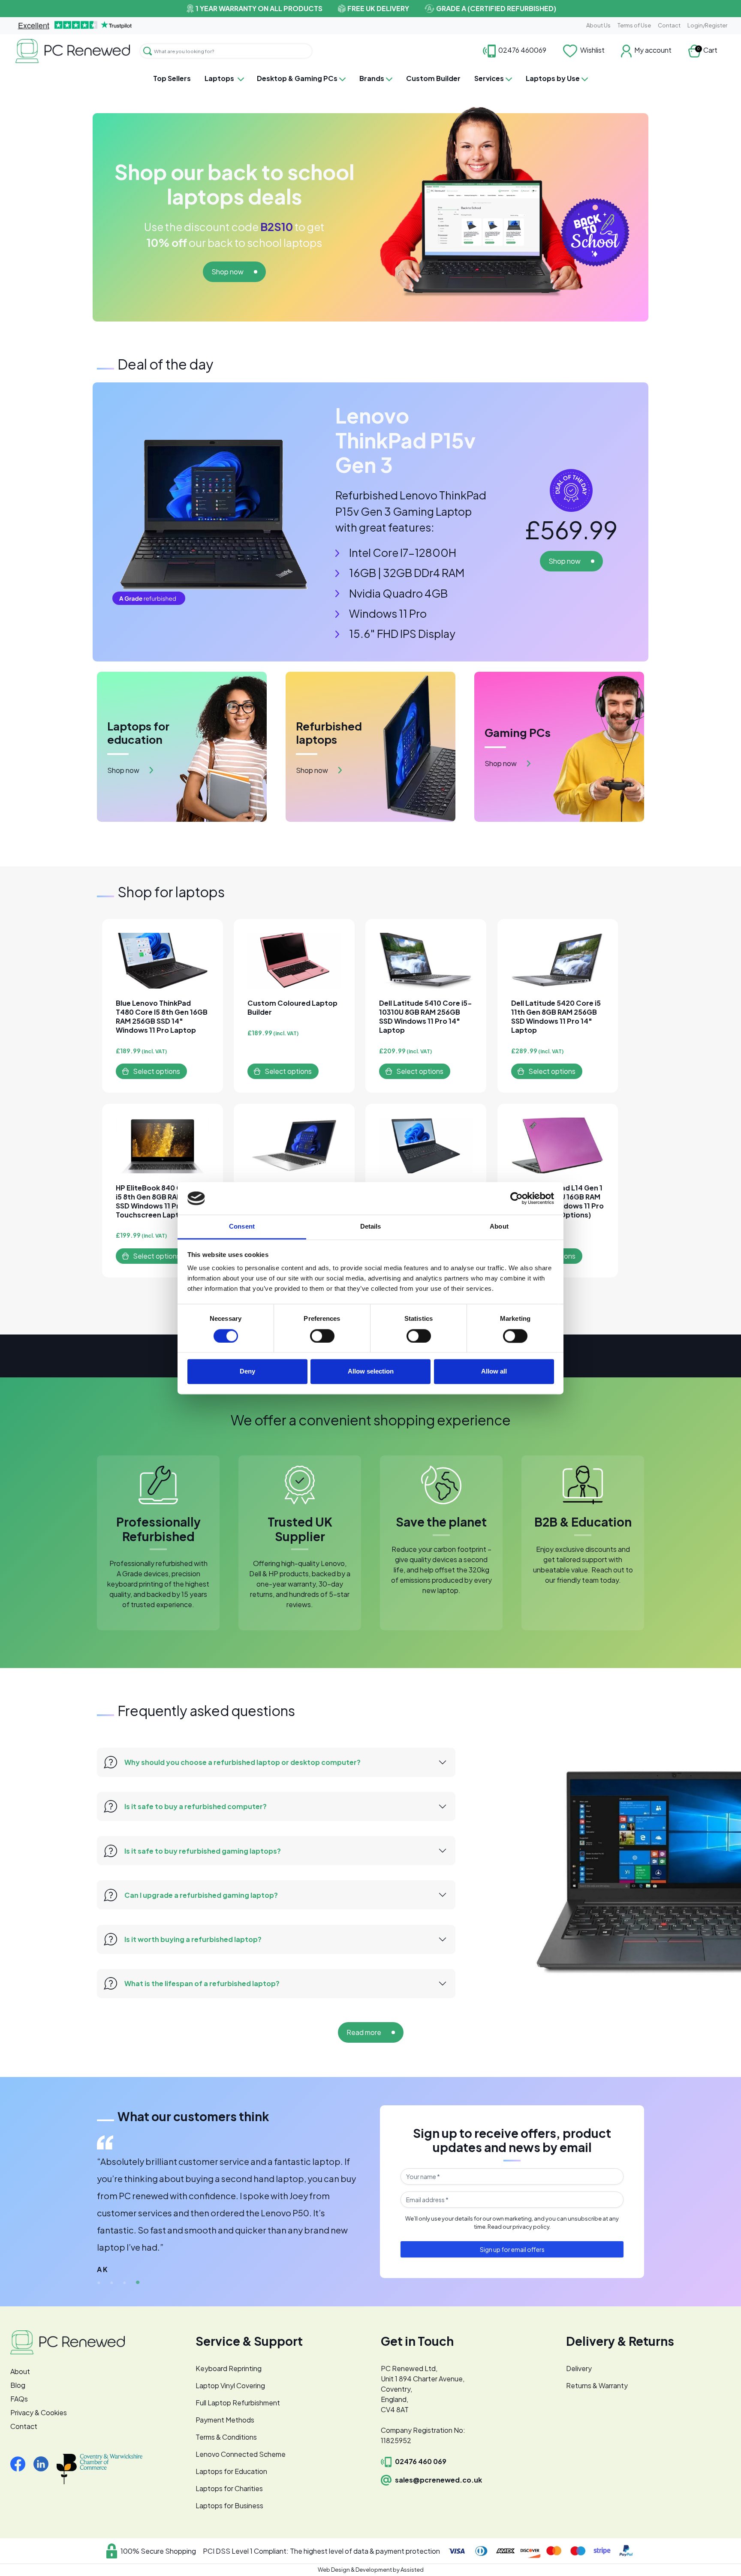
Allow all (494, 1372)
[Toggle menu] (242, 79)
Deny (247, 1372)
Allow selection (371, 1372)
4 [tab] (138, 2283)
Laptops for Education (231, 2471)
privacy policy (531, 2227)
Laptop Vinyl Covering (230, 2385)
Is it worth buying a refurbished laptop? (193, 1939)
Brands (372, 78)
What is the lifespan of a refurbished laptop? (202, 1983)
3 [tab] (125, 2283)
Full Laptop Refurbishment (238, 2403)
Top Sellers (172, 78)
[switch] (322, 1336)
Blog (18, 2385)
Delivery (579, 2368)
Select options (157, 1071)
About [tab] (499, 1227)
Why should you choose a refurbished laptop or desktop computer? (242, 1762)
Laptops (219, 78)
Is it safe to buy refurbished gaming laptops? (203, 1851)
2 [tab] (112, 2283)
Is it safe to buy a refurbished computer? (196, 1806)
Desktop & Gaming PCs (297, 78)
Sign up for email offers (512, 2249)
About (20, 2371)
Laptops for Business (229, 2505)
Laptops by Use (553, 78)
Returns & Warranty (597, 2385)
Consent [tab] (242, 1227)
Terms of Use (634, 25)
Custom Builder (433, 78)
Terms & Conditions (226, 2437)
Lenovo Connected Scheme (241, 2454)
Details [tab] (371, 1227)
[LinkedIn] (44, 2463)
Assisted (412, 2570)
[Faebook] (21, 2463)
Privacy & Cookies (39, 2412)
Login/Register (707, 25)
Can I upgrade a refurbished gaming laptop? (201, 1895)
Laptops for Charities (229, 2488)
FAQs (19, 2399)
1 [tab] (99, 2283)
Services (489, 78)
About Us (598, 25)
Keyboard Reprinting (229, 2368)
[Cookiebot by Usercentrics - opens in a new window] (517, 1198)
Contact (669, 25)
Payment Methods (225, 2420)
